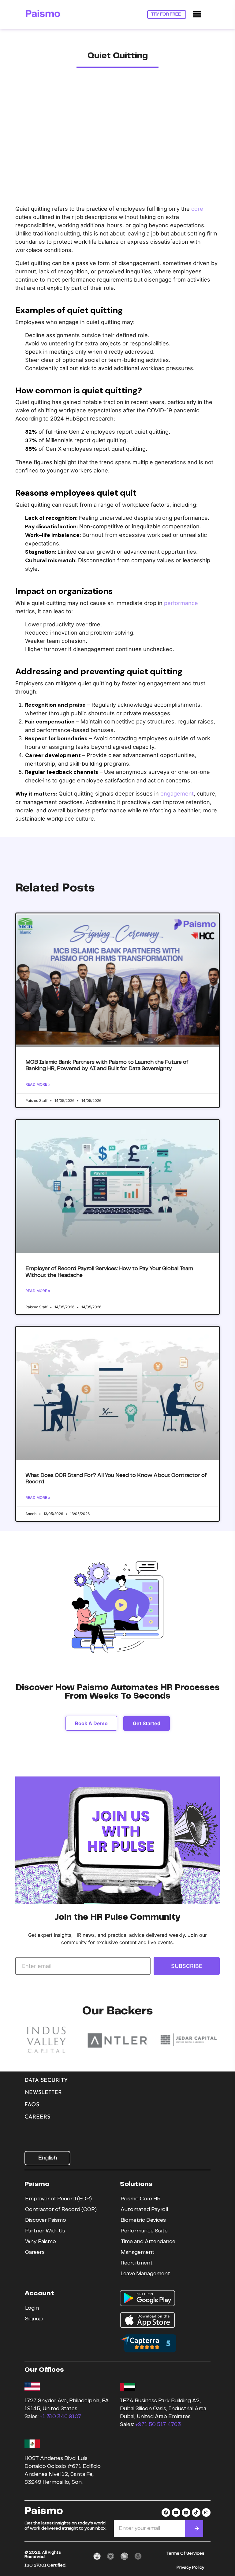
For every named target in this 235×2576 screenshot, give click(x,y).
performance (181, 603)
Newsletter (43, 2093)
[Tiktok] (196, 2512)
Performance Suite (144, 2231)
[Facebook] (166, 2512)
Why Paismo (41, 2242)
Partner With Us (45, 2231)
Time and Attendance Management (148, 2247)
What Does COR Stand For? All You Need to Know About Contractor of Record (116, 1479)
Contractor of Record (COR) (61, 2210)
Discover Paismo (46, 2220)
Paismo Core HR (141, 2199)
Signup (34, 2319)
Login (32, 2308)
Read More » (38, 1084)
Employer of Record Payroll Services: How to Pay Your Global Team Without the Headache (109, 1272)
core (197, 209)
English (48, 2158)
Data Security (46, 2081)
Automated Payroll (144, 2210)
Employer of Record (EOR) (58, 2199)
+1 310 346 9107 (61, 2417)
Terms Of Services (185, 2553)
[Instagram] (206, 2512)
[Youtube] (176, 2512)
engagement (177, 794)
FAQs (32, 2105)
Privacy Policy (190, 2567)
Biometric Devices (143, 2220)
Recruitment (137, 2263)
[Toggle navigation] (197, 15)
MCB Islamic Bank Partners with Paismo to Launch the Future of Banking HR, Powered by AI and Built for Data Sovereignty (107, 1066)
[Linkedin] (186, 2512)
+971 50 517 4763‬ (158, 2425)
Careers (37, 2117)
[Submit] (197, 2529)
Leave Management (145, 2274)
